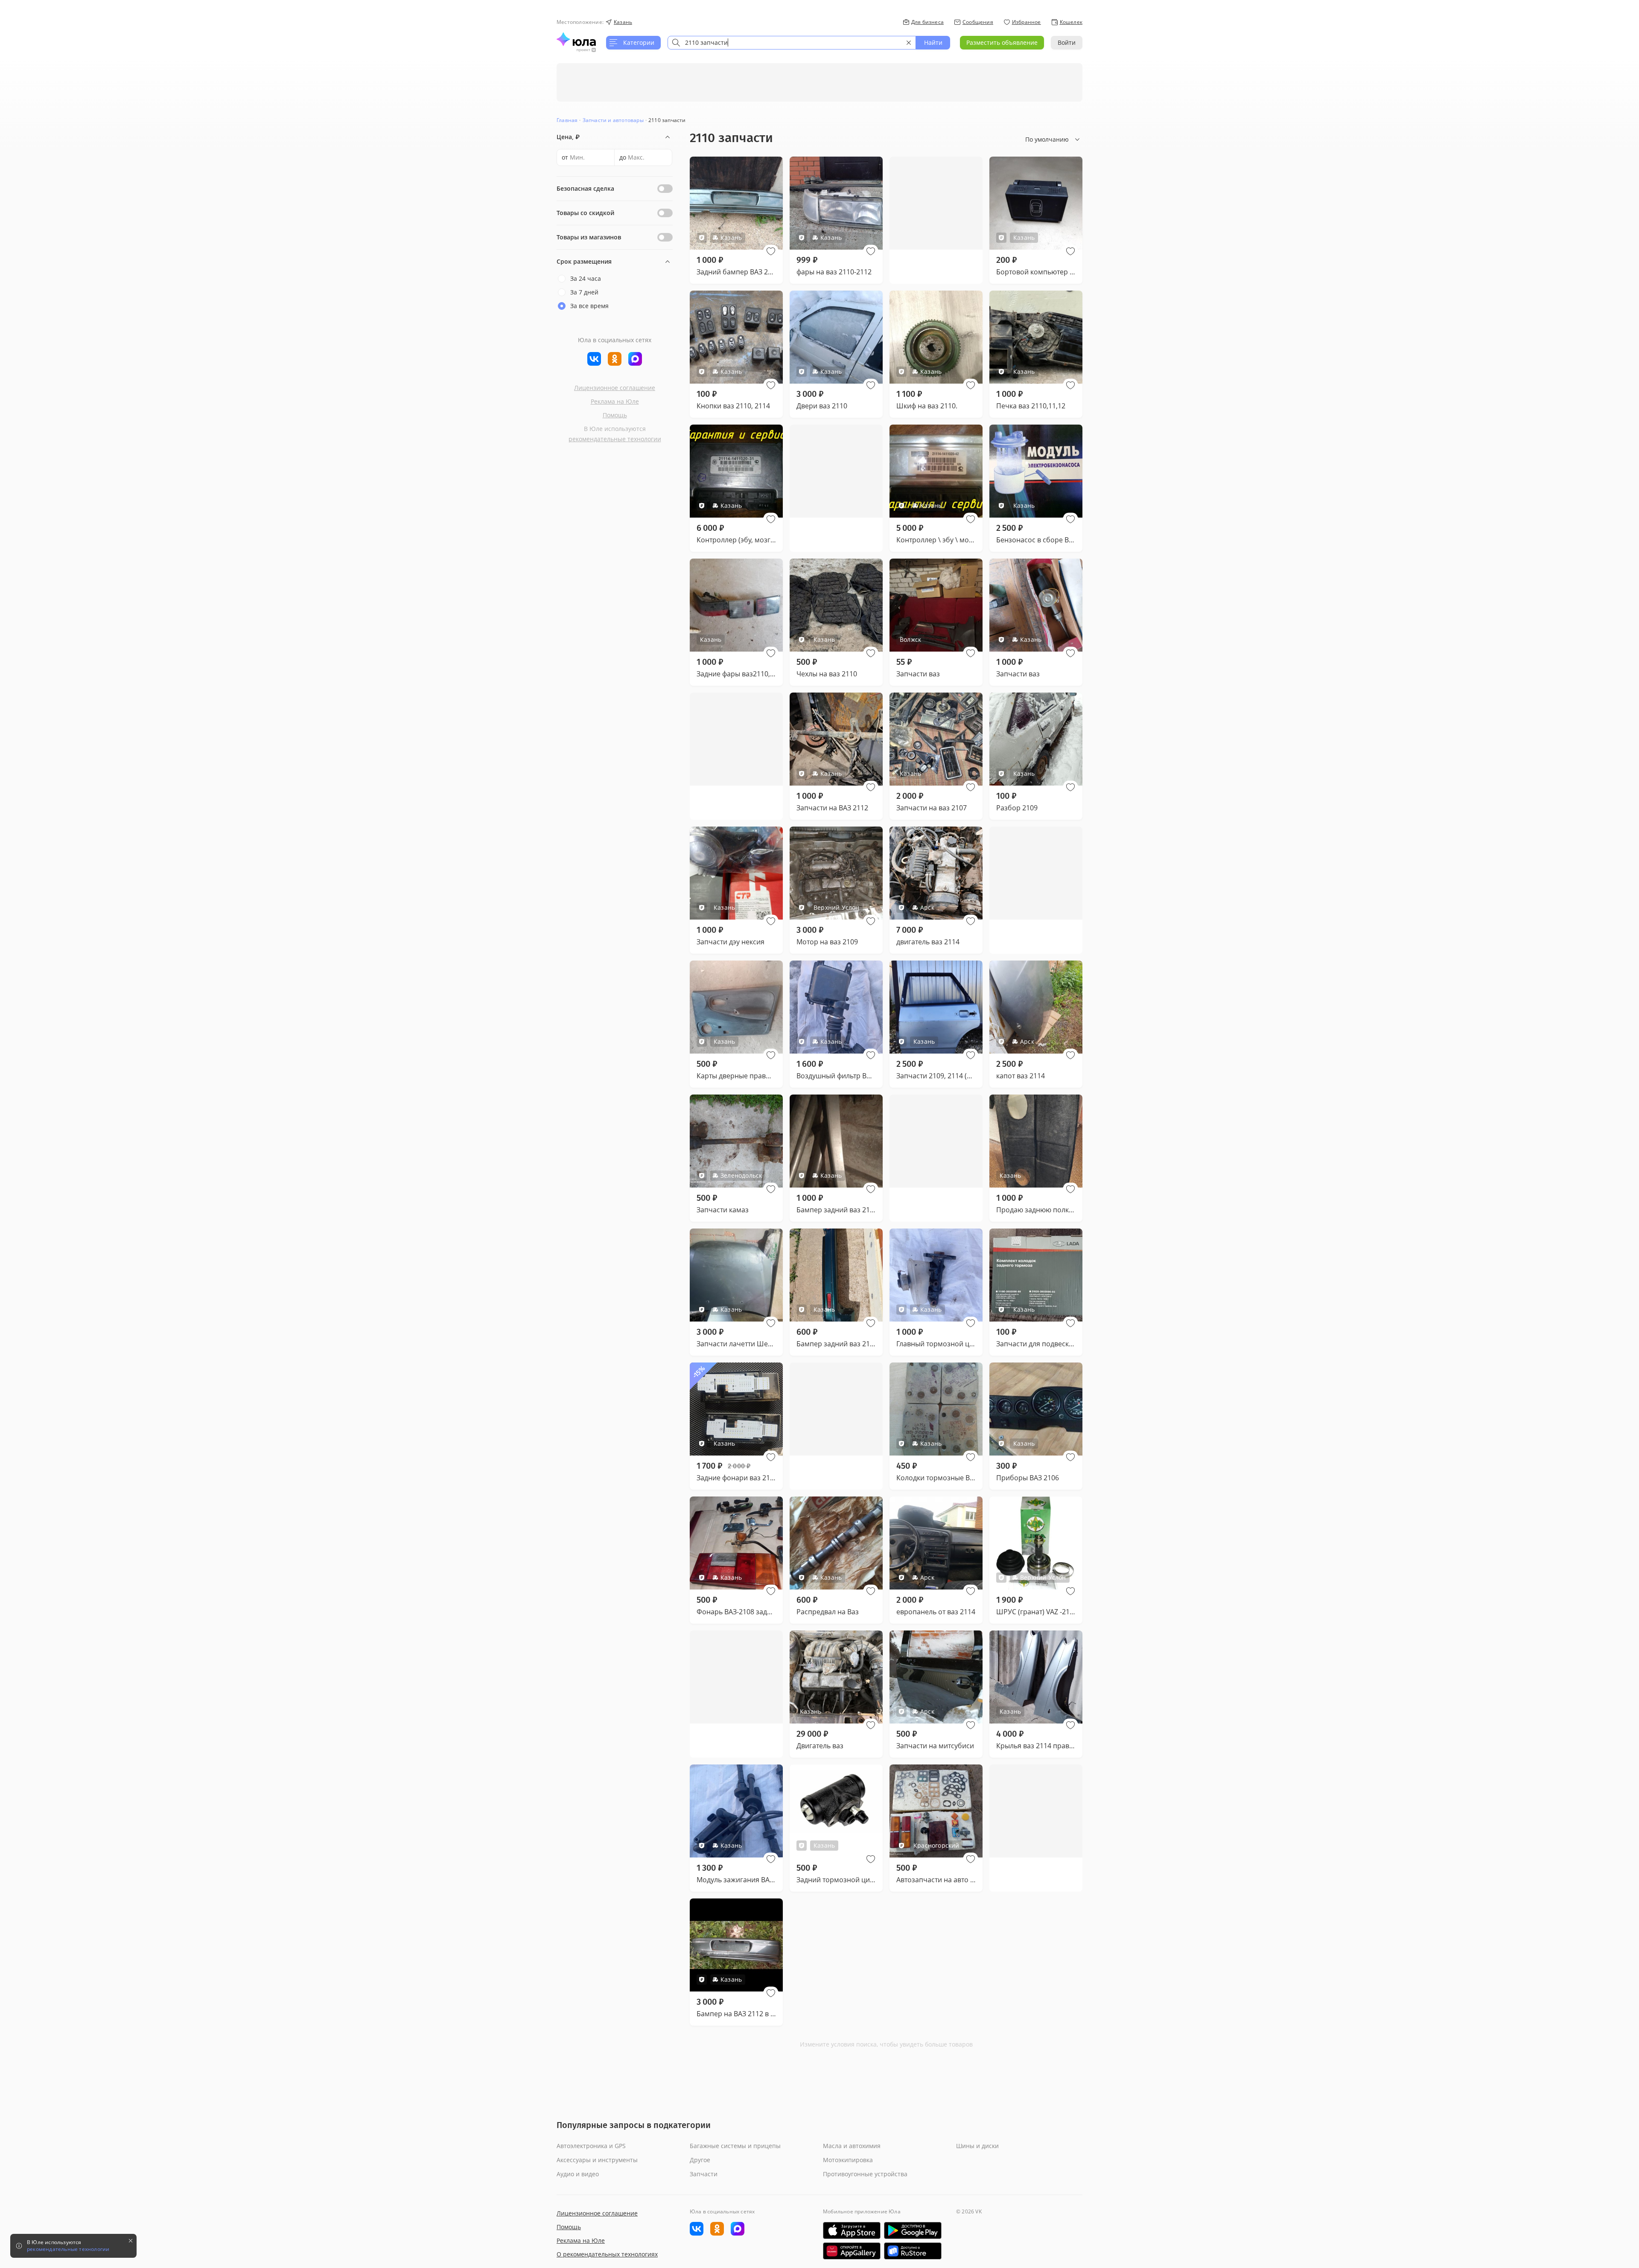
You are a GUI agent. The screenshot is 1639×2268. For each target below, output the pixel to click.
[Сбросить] (909, 43)
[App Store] (852, 2230)
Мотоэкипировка (848, 2160)
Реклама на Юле (615, 401)
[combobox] (792, 43)
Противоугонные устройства (865, 2174)
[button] (771, 251)
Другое (700, 2160)
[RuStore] (913, 2251)
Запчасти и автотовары (613, 120)
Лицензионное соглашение (615, 388)
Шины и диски (977, 2146)
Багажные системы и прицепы (735, 2146)
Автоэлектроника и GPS (591, 2146)
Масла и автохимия (852, 2146)
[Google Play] (913, 2230)
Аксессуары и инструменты (597, 2160)
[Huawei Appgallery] (852, 2251)
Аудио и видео (578, 2174)
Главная (567, 120)
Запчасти (704, 2174)
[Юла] (576, 39)
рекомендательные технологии (615, 439)
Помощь (615, 415)
